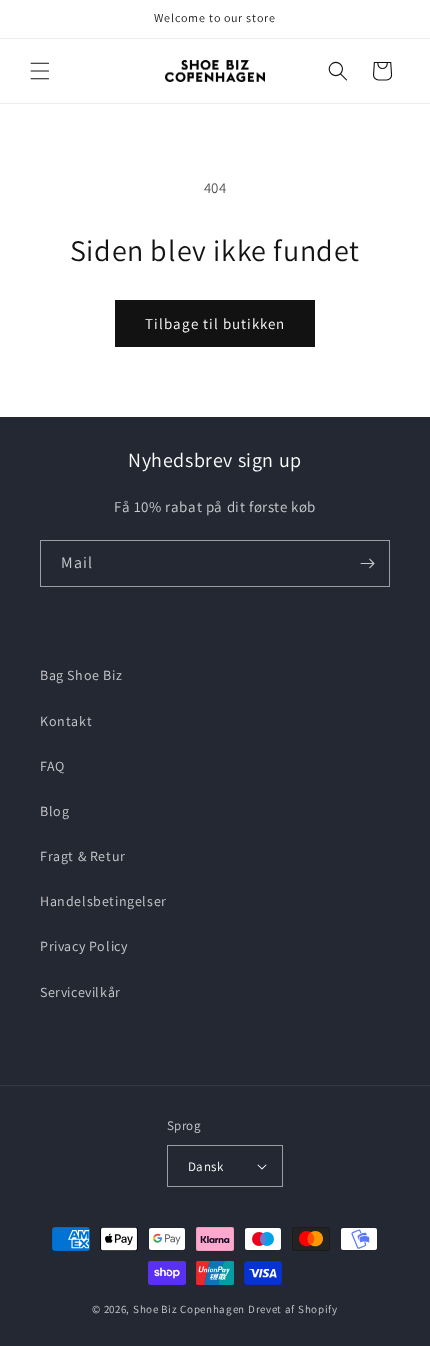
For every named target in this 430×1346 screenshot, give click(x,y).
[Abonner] (367, 563)
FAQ (52, 766)
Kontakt (66, 721)
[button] (40, 71)
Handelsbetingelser (103, 901)
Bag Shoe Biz (81, 675)
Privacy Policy (83, 946)
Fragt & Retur (83, 856)
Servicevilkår (80, 992)
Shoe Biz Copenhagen (189, 1309)
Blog (54, 811)
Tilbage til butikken (215, 323)
